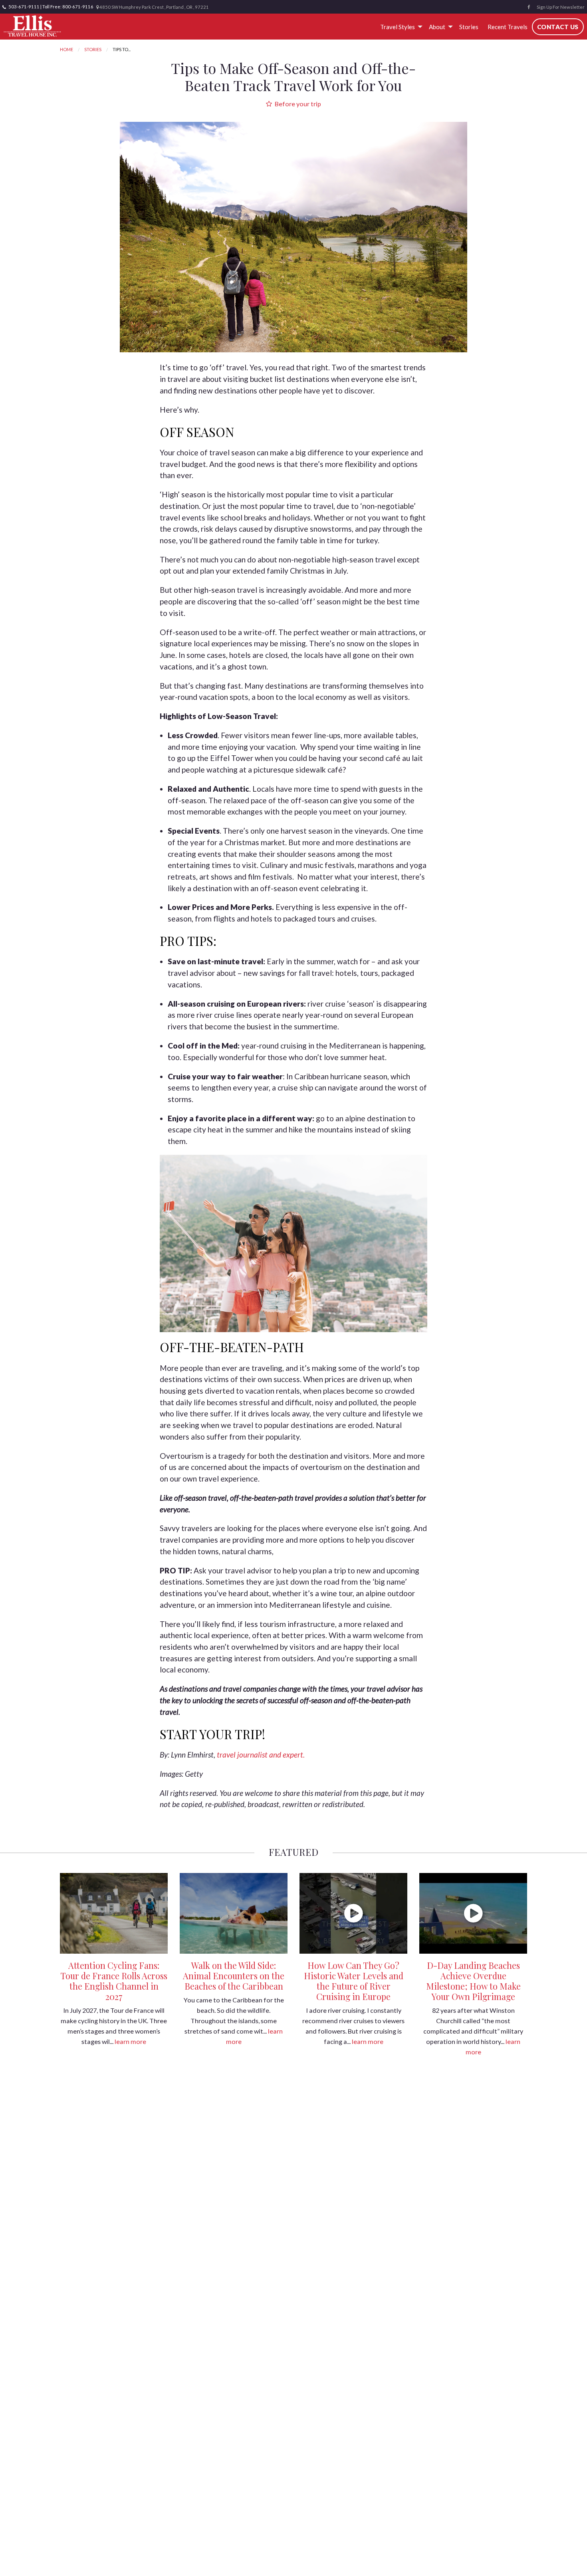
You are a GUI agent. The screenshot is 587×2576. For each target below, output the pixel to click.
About (437, 27)
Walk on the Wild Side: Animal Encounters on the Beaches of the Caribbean (234, 1976)
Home (66, 49)
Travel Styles (398, 27)
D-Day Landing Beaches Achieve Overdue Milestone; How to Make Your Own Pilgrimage (473, 1981)
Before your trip (297, 104)
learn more (130, 2041)
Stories (469, 27)
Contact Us (558, 27)
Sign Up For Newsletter (561, 7)
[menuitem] (400, 27)
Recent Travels (508, 27)
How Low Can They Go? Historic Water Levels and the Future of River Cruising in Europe (354, 1981)
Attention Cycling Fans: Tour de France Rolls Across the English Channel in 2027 (114, 1981)
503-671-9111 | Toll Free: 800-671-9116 (51, 7)
